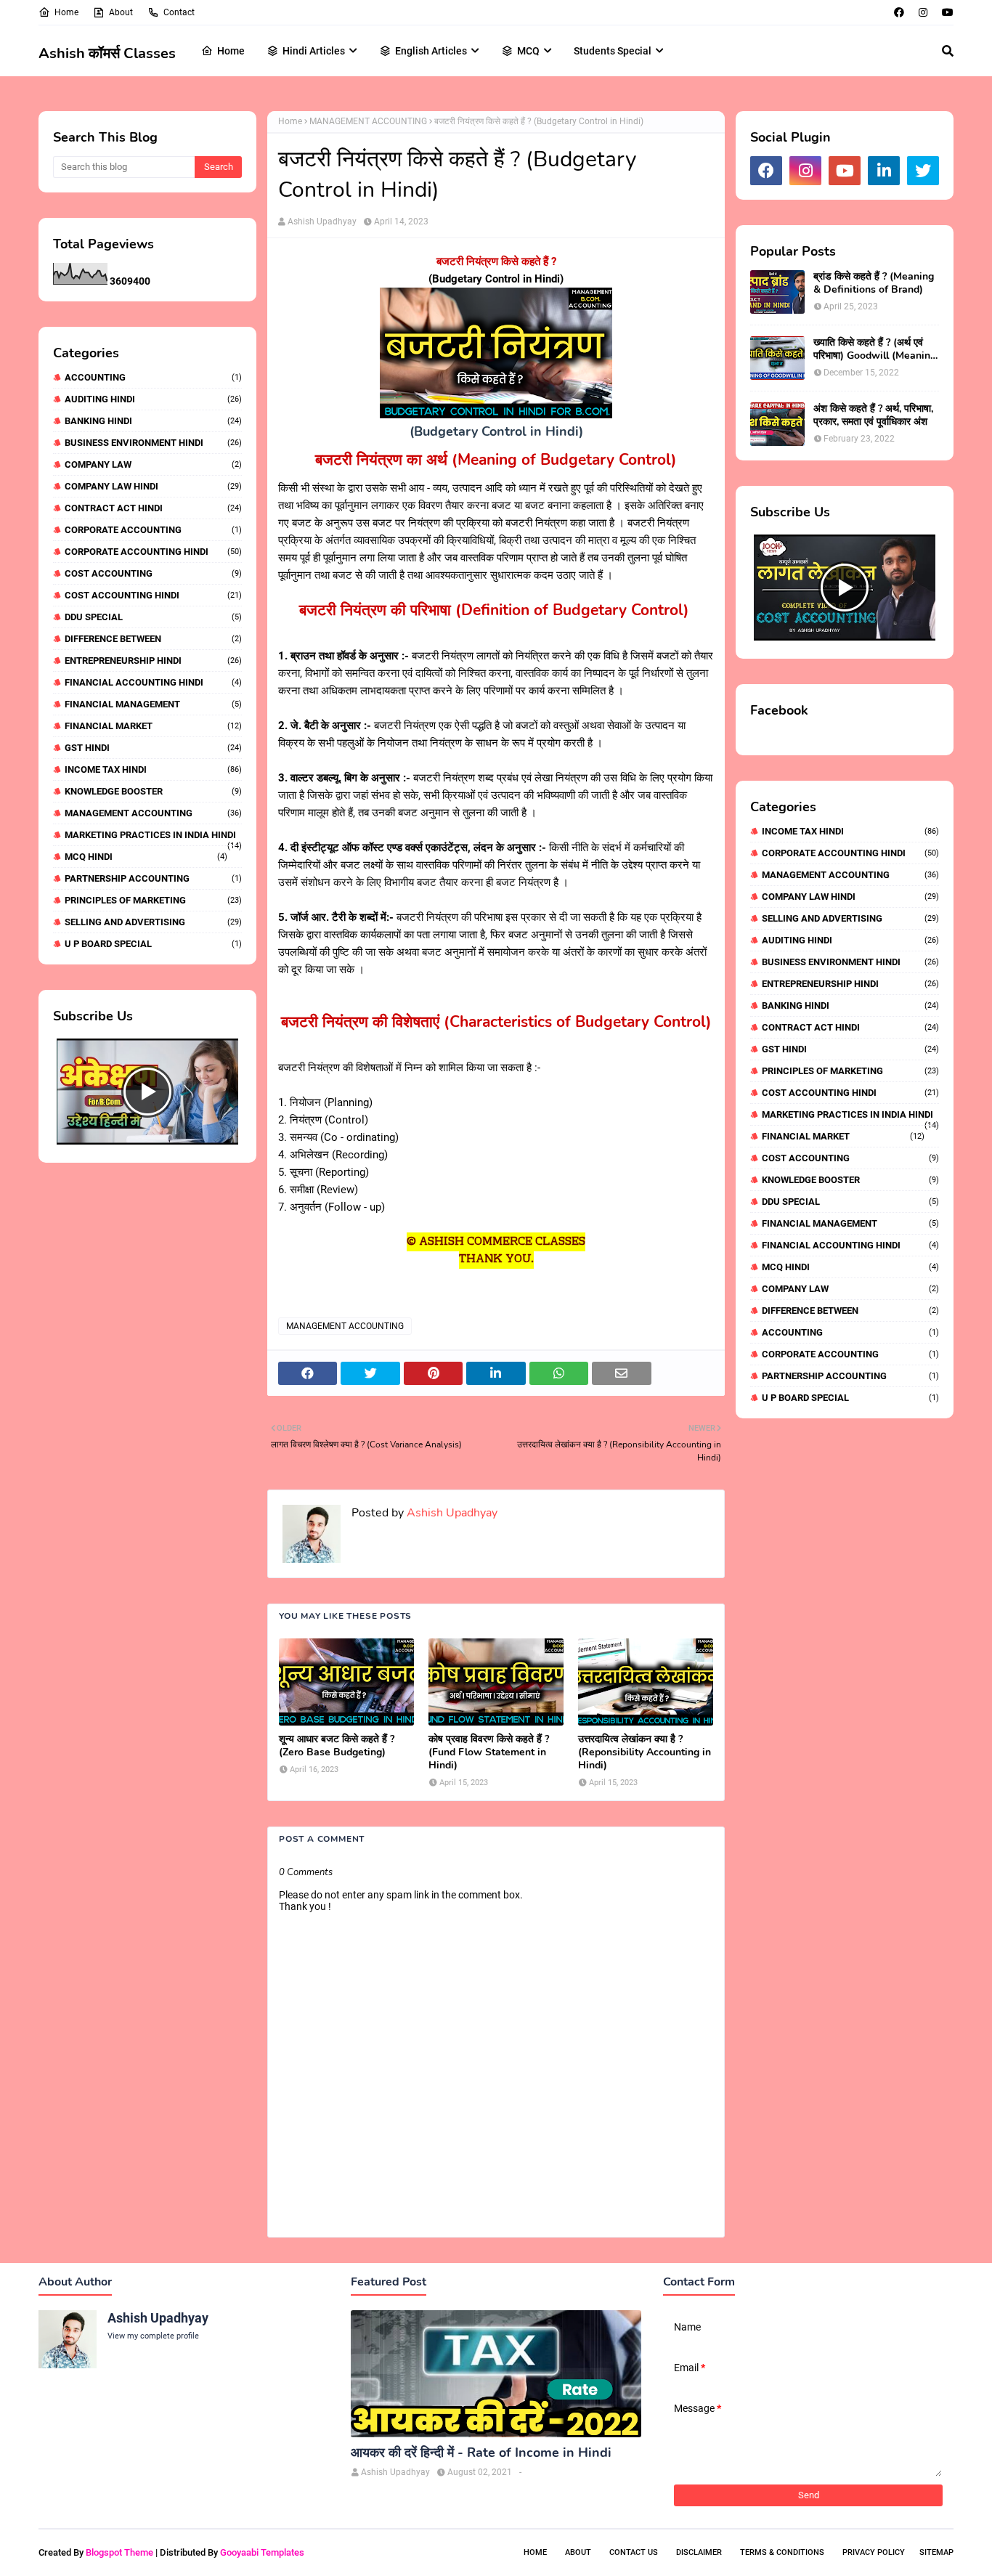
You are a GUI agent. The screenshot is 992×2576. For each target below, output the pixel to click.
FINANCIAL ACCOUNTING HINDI (153, 682)
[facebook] (899, 12)
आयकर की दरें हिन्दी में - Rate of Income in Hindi (481, 2453)
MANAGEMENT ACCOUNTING (153, 813)
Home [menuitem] (231, 51)
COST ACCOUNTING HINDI (153, 595)
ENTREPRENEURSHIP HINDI (153, 661)
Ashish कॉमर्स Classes (107, 53)
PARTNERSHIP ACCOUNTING (153, 878)
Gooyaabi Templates (262, 2552)
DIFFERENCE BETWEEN (153, 639)
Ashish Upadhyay (322, 222)
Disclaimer (699, 2552)
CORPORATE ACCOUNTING (153, 530)
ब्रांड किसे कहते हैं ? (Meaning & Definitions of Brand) (874, 283)
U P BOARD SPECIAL (153, 944)
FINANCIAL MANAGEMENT (153, 704)
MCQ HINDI (146, 857)
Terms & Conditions (782, 2552)
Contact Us (634, 2552)
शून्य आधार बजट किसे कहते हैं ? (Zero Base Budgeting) (337, 1746)
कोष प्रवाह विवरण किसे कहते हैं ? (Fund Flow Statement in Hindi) (489, 1752)
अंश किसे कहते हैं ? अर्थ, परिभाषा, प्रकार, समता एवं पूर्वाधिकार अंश (873, 415)
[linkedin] (884, 171)
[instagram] (923, 12)
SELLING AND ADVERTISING (153, 922)
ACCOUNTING (153, 377)
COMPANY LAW (153, 464)
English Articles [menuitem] (431, 51)
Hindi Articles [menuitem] (314, 51)
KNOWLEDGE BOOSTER (153, 791)
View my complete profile (153, 2336)
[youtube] (946, 12)
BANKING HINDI (153, 421)
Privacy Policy (874, 2552)
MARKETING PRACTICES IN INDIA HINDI (153, 835)
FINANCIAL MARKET (153, 726)
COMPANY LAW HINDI (153, 486)
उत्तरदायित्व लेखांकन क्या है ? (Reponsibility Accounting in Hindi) (645, 1752)
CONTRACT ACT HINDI (153, 508)
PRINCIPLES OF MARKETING (153, 900)
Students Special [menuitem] (613, 51)
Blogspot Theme (119, 2552)
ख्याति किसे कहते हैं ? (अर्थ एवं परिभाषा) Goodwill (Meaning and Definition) (875, 349)
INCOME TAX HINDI (153, 769)
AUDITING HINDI (153, 399)
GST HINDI (153, 748)
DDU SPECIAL (153, 617)
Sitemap (936, 2552)
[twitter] (923, 171)
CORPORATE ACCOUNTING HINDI (153, 552)
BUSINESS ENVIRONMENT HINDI (153, 443)
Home (66, 12)
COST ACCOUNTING (153, 573)
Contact (179, 12)
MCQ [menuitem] (528, 51)
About (121, 12)
